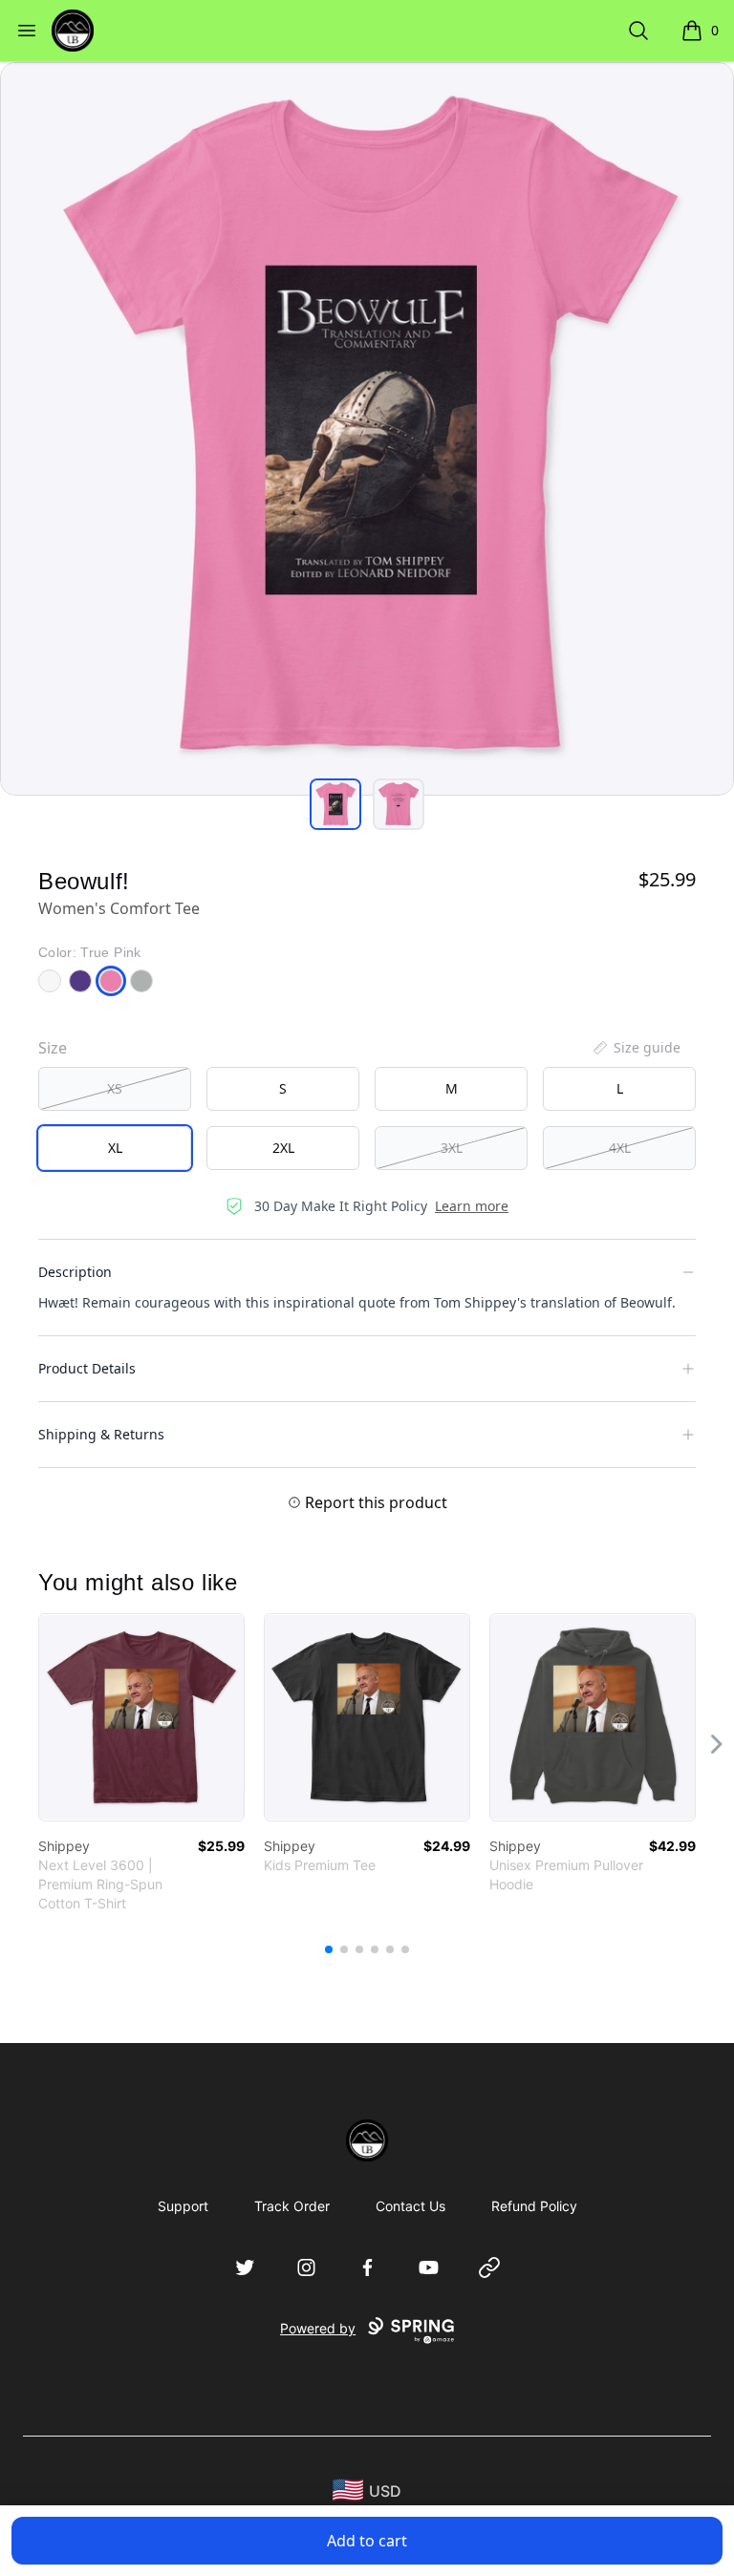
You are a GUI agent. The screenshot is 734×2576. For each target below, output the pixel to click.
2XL (283, 1148)
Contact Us (410, 2206)
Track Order (292, 2206)
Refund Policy (534, 2206)
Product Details (87, 1368)
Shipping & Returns (101, 1434)
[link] (141, 1717)
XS (115, 1088)
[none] (636, 1048)
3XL (452, 1148)
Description (75, 1272)
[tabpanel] (367, 429)
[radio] (115, 1089)
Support (183, 2206)
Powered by (318, 2328)
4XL (620, 1148)
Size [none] (53, 1048)
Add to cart (367, 2541)
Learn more (472, 1206)
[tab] (335, 804)
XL (115, 1148)
